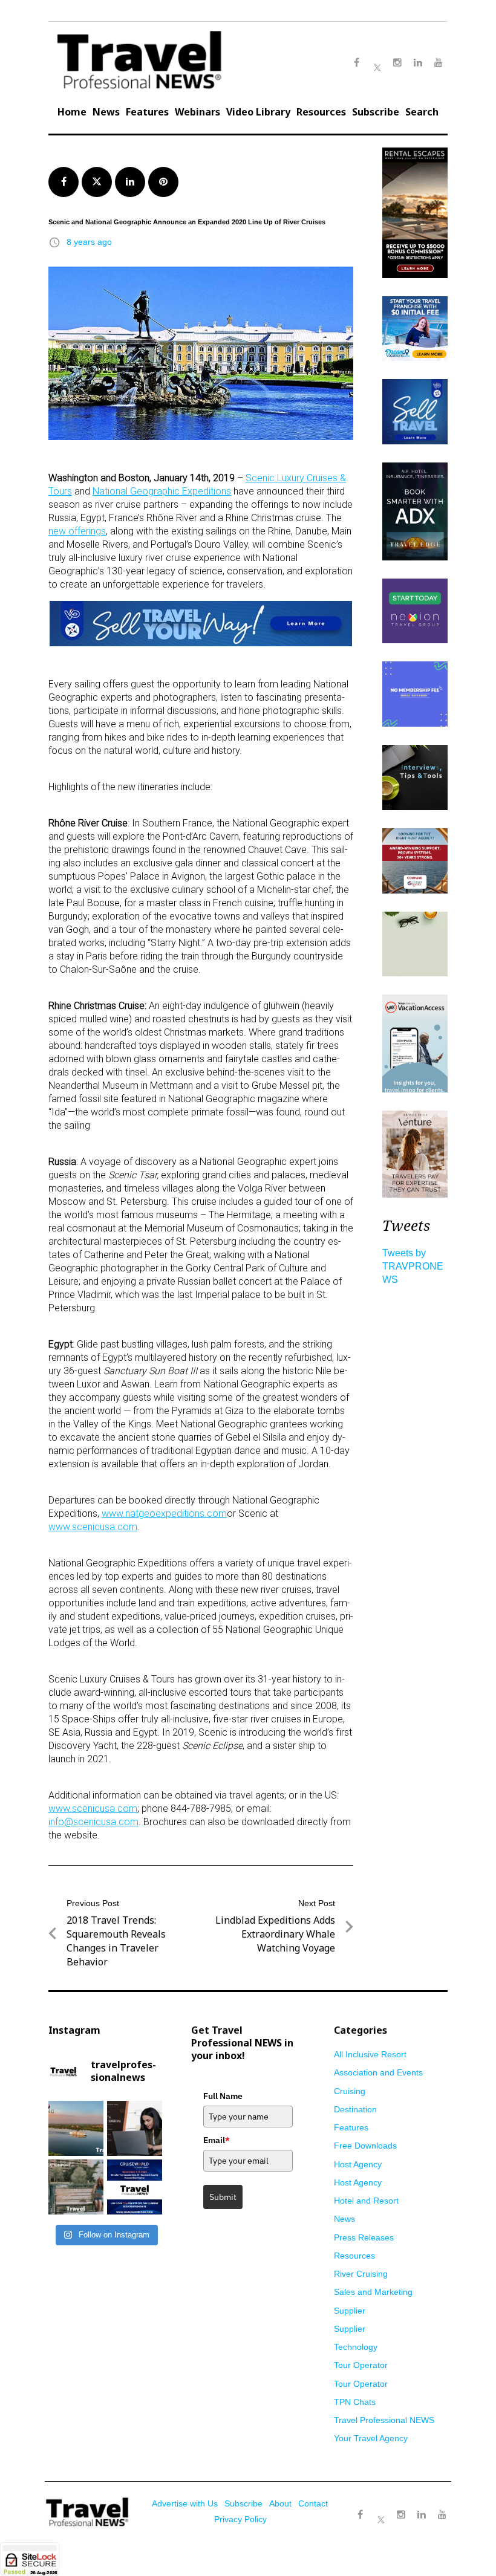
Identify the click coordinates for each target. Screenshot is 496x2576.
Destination (355, 2109)
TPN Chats (355, 2402)
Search (422, 112)
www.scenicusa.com (93, 1527)
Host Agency (358, 2164)
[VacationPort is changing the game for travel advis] (76, 2187)
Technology (356, 2347)
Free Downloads (365, 2146)
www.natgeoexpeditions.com (164, 1513)
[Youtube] (442, 2515)
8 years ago (89, 242)
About (280, 2503)
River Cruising (361, 2274)
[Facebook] (360, 2515)
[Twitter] (380, 2509)
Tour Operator (361, 2365)
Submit (223, 2197)
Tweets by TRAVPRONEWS (413, 1266)
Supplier (350, 2311)
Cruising (350, 2091)
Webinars (197, 112)
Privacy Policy (240, 2519)
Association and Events (378, 2072)
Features (147, 112)
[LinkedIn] (422, 2515)
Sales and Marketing (373, 2292)
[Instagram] (401, 2515)
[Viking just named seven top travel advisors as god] (76, 2128)
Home (72, 112)
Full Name (223, 2096)
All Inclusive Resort (370, 2054)
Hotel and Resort (366, 2201)
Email (217, 2140)
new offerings (77, 531)
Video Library (258, 112)
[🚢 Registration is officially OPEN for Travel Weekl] (135, 2187)
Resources (321, 112)
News (106, 112)
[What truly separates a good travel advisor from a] (135, 2128)
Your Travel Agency (371, 2438)
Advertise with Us (185, 2503)
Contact (313, 2503)
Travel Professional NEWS (384, 2420)
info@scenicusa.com (93, 1822)
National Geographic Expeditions (162, 491)
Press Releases (364, 2237)
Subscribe (376, 112)
